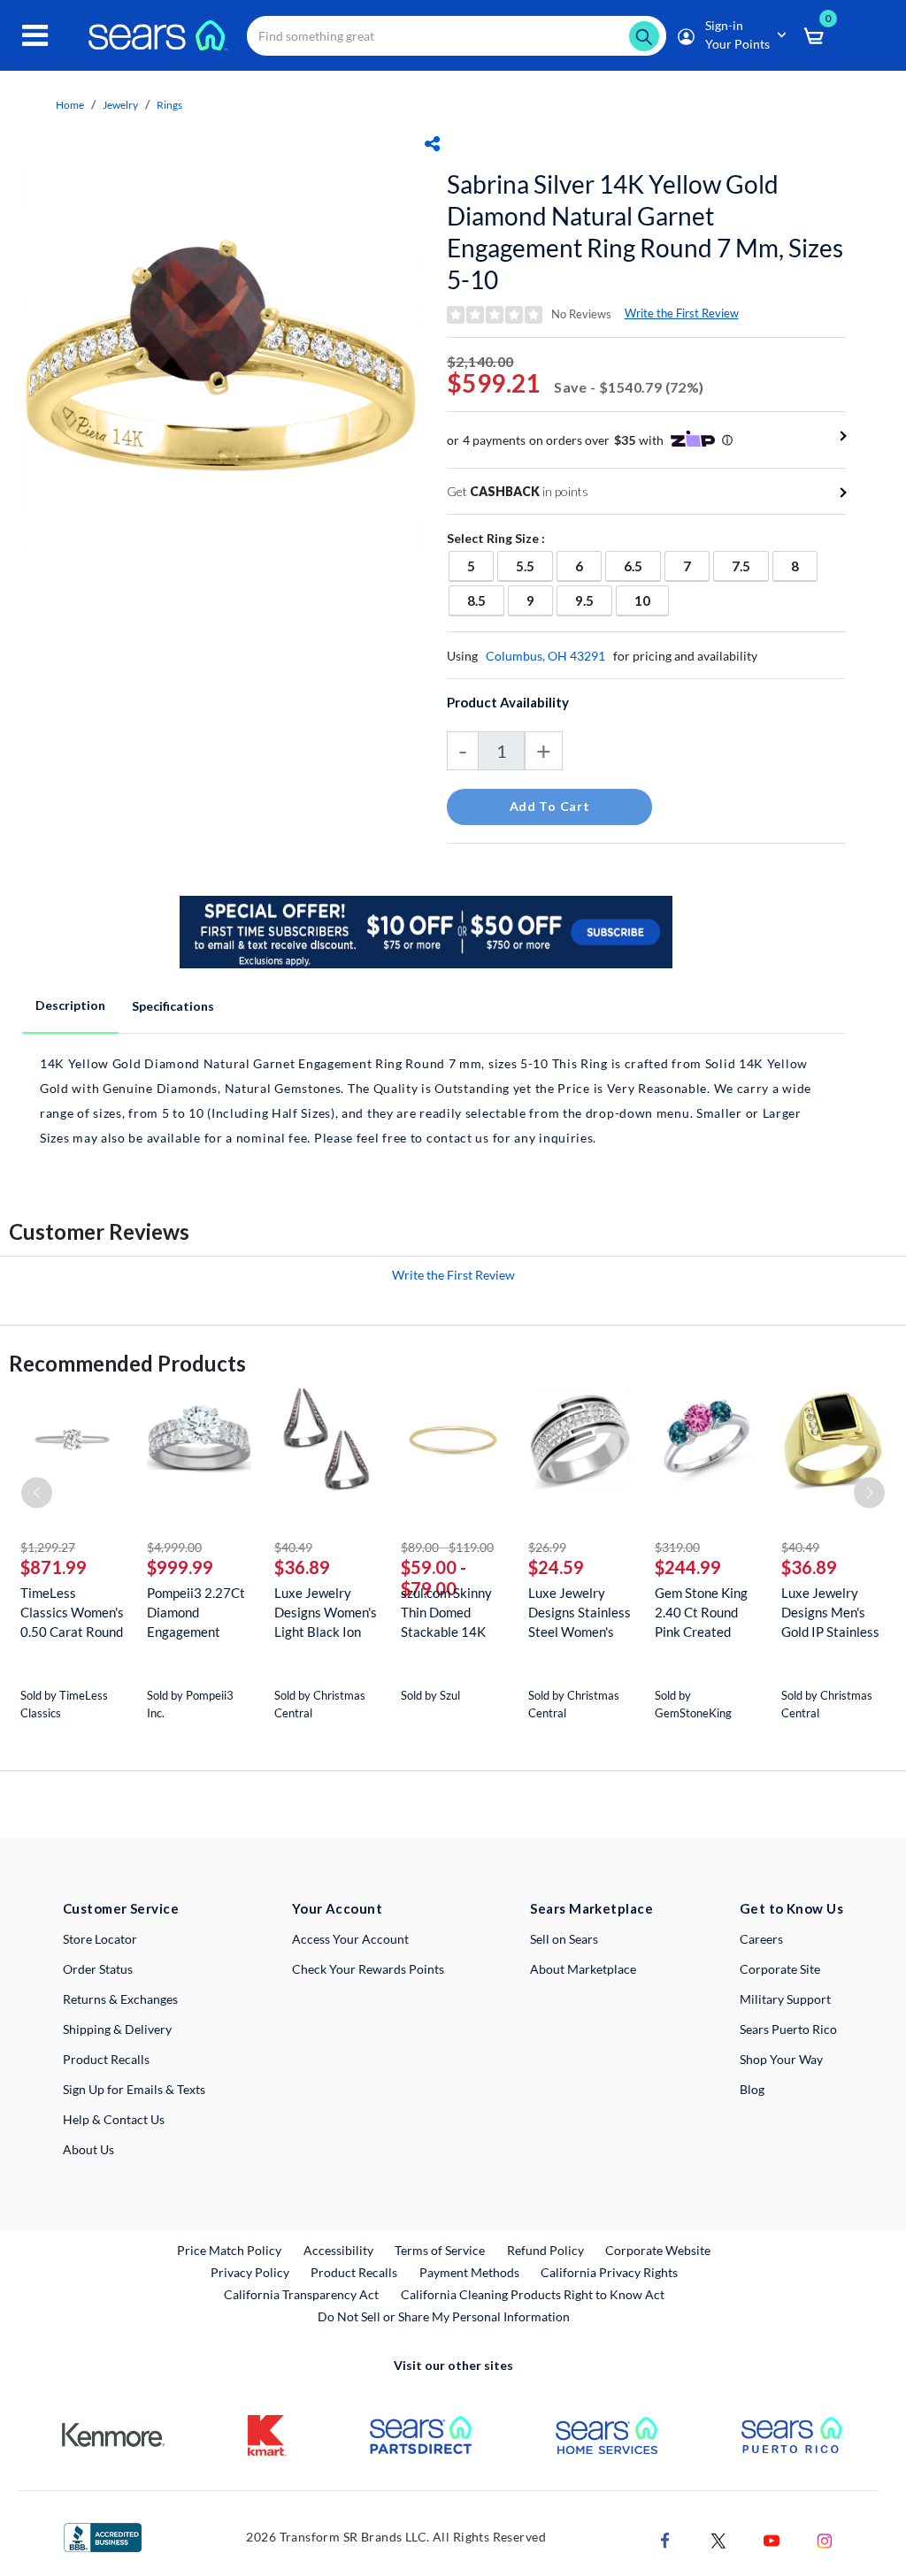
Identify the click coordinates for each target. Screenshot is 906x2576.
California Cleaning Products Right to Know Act (533, 2294)
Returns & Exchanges (120, 1999)
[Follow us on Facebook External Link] (665, 2538)
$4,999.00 (174, 1547)
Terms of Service (440, 2250)
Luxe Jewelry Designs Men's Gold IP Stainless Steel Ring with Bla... (830, 1613)
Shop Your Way (781, 2059)
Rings (169, 105)
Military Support (785, 1999)
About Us (88, 2149)
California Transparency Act (301, 2294)
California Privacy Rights (609, 2272)
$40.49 (293, 1547)
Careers (761, 1939)
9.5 (593, 600)
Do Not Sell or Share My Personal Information (444, 2316)
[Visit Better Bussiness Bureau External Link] (103, 2536)
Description (70, 1005)
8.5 (485, 600)
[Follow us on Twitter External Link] (718, 2538)
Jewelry (120, 105)
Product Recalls (106, 2059)
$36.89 (302, 1567)
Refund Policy (545, 2250)
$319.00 (677, 1547)
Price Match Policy (229, 2250)
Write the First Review (682, 313)
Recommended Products (127, 1363)
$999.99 (180, 1567)
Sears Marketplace (591, 1908)
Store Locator (100, 1939)
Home (70, 105)
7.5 (750, 566)
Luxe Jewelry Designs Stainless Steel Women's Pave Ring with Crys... (580, 1613)
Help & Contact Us (114, 2119)
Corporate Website (659, 2250)
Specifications (173, 1006)
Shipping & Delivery (117, 2029)
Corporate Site (780, 1969)
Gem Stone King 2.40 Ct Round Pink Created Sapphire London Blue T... (703, 1613)
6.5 (642, 566)
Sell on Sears (564, 1939)
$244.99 (688, 1567)
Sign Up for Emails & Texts (134, 2089)
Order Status (98, 1969)
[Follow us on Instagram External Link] (825, 2538)
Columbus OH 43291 (545, 656)
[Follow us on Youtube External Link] (772, 2538)
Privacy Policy (250, 2272)
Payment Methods (469, 2272)
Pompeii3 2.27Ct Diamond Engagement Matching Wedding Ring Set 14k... (199, 1613)
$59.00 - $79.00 (434, 1578)
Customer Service (121, 1908)
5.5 (534, 566)
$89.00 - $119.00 (447, 1547)
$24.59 (556, 1567)
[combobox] (457, 36)
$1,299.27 (48, 1547)
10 (651, 600)
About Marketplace (583, 1969)
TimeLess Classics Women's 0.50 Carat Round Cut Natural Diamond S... (72, 1613)
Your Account (337, 1908)
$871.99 (54, 1567)
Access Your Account (350, 1939)
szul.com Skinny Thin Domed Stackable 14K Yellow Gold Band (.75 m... (451, 1613)
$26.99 (547, 1547)
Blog (752, 2089)
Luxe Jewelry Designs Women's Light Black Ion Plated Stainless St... (326, 1613)
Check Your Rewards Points (368, 1969)
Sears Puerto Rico (788, 2029)
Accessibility (338, 2250)
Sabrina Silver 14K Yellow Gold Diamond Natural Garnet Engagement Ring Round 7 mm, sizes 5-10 (645, 232)
